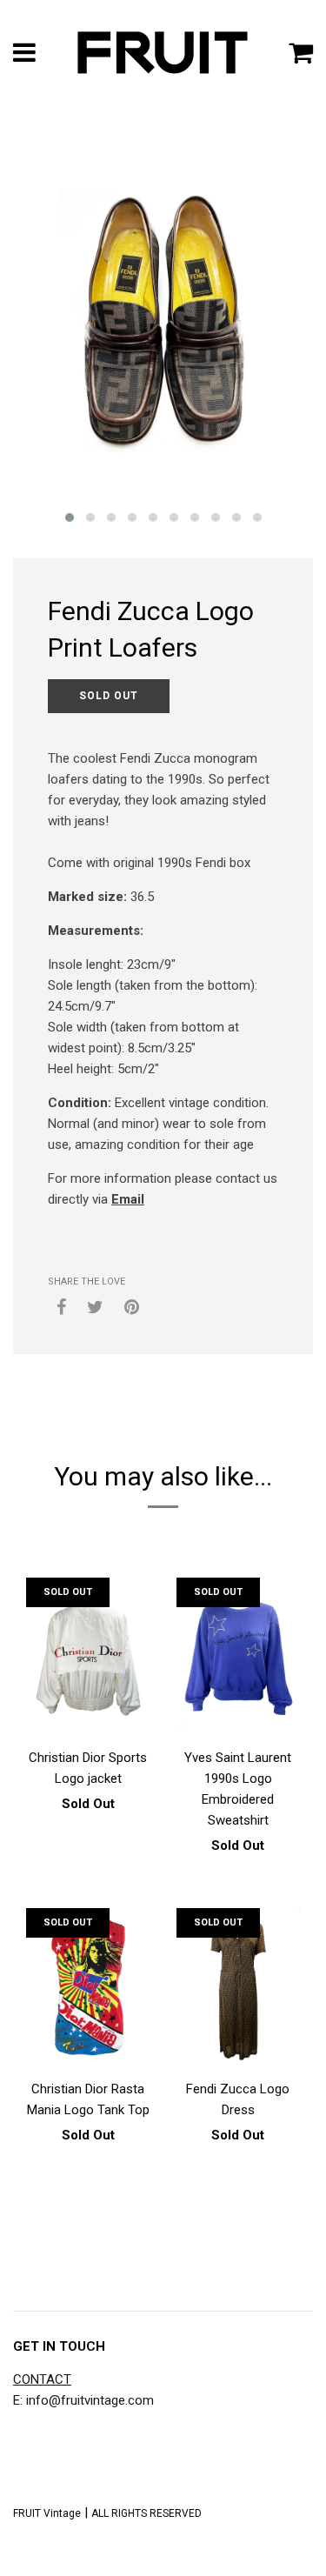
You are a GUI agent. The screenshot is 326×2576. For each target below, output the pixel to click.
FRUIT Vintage (47, 2513)
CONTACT (42, 2379)
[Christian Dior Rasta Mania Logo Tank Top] (88, 1989)
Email (128, 1199)
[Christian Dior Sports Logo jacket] (88, 1658)
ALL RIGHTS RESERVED (146, 2513)
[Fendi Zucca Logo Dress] (239, 1989)
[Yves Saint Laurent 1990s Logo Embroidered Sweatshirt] (239, 1658)
